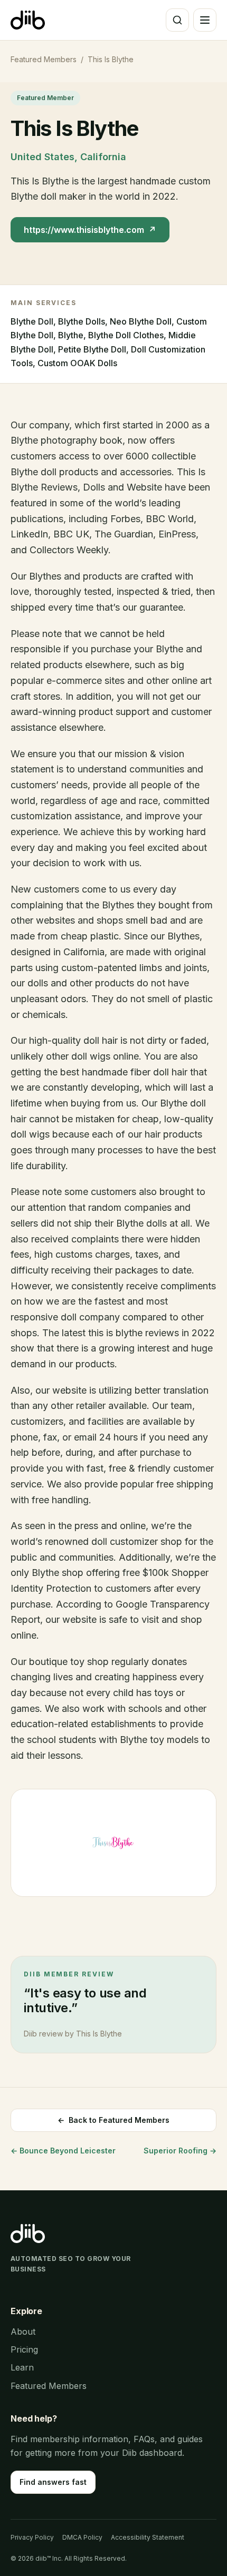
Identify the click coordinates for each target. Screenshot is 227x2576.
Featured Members (44, 59)
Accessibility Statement (148, 2537)
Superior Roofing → (180, 2151)
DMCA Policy (82, 2537)
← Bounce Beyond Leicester (63, 2151)
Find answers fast (53, 2482)
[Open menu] (205, 20)
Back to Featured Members (113, 2120)
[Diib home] (28, 20)
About (23, 2332)
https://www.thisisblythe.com (90, 230)
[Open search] (177, 20)
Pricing (24, 2349)
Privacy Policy (32, 2537)
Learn (22, 2367)
